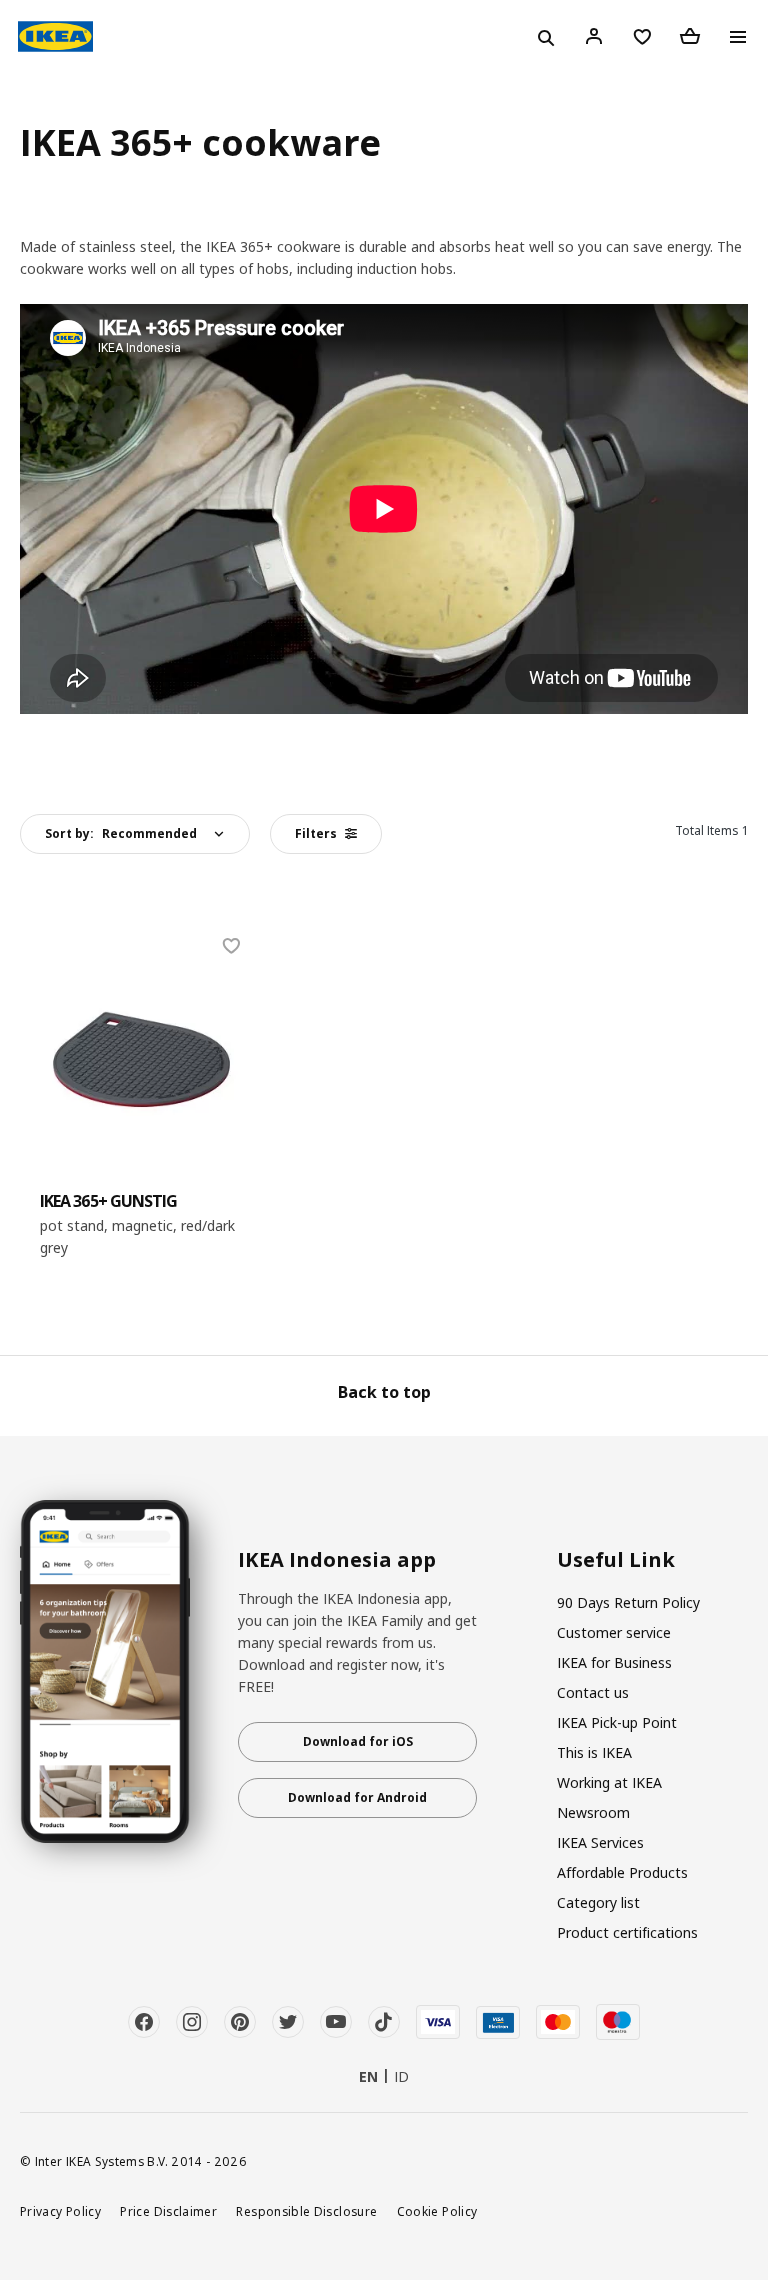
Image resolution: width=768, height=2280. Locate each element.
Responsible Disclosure (306, 2211)
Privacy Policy (60, 2211)
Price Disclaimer (168, 2211)
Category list (598, 1902)
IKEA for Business (614, 1662)
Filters (316, 833)
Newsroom (593, 1812)
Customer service (614, 1632)
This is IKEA (594, 1752)
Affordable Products (622, 1872)
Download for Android (357, 1797)
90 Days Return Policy (628, 1602)
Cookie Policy (437, 2211)
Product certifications (627, 1932)
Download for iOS (358, 1741)
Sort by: (121, 833)
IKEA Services (600, 1842)
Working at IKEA (609, 1782)
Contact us (593, 1692)
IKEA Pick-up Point (617, 1722)
